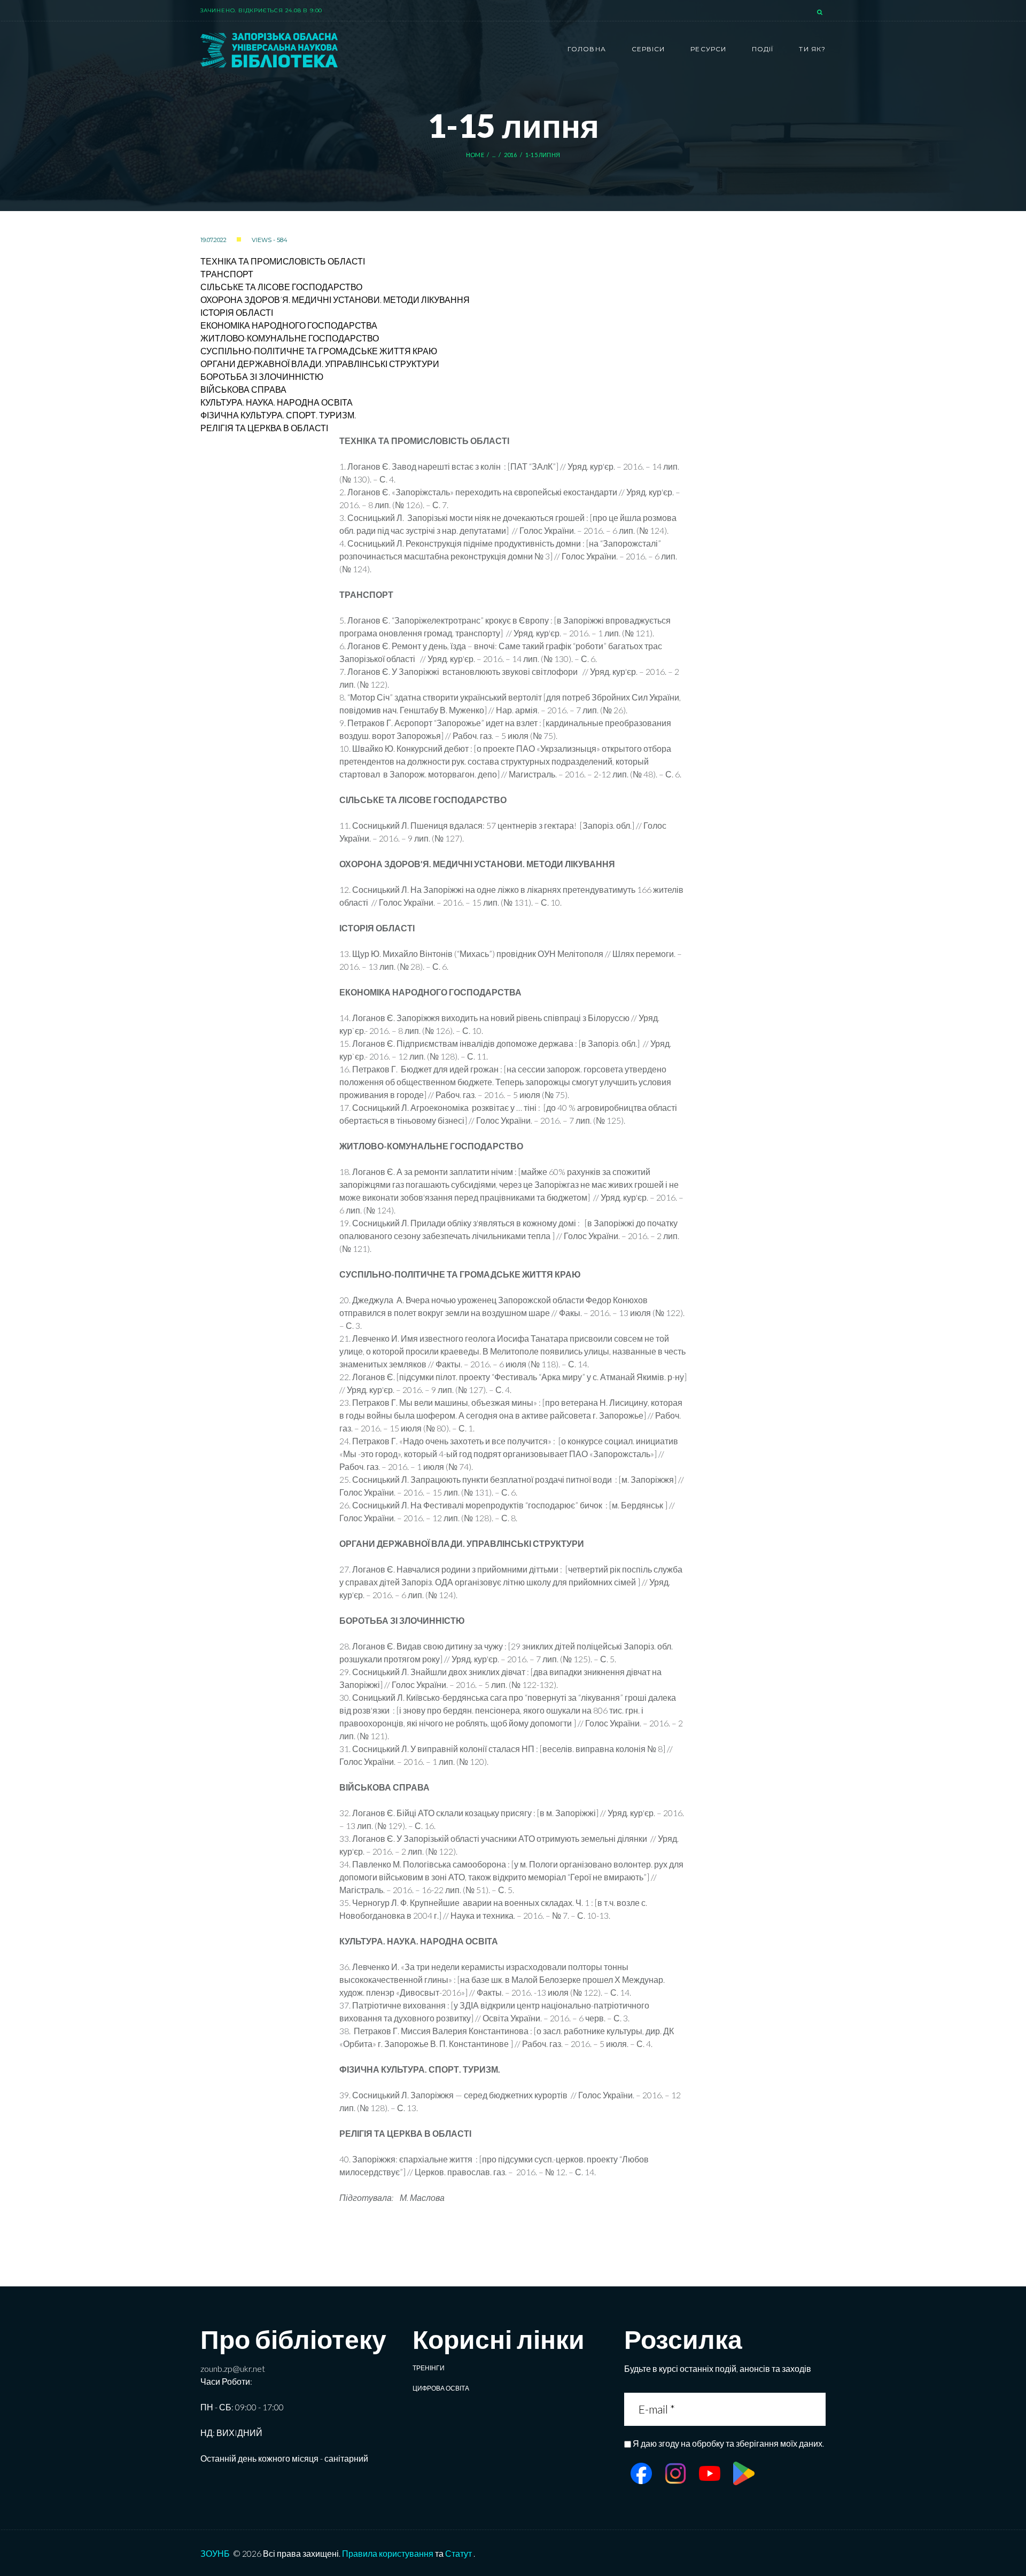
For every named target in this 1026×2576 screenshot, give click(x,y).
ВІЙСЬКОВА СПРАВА (243, 389)
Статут (458, 2553)
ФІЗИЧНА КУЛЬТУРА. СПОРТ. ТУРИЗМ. (278, 415)
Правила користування (388, 2553)
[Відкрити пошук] (821, 13)
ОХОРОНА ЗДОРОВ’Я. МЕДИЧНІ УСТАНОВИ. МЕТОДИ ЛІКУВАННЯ (335, 299)
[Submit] (816, 2409)
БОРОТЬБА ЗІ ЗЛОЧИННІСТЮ (262, 376)
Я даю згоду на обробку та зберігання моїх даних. (728, 2443)
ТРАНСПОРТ (227, 274)
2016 (511, 155)
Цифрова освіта (441, 2388)
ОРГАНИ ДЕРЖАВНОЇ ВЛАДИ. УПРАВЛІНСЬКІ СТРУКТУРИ (320, 364)
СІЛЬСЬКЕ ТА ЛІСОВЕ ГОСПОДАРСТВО (281, 287)
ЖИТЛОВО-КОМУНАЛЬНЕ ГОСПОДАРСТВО (290, 338)
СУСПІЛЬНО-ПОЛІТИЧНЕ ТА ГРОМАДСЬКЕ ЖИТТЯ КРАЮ (319, 351)
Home (475, 155)
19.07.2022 (213, 240)
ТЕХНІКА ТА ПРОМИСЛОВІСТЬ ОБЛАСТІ (283, 261)
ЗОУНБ (215, 2553)
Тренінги (429, 2368)
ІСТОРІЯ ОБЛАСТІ (237, 312)
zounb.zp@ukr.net (233, 2368)
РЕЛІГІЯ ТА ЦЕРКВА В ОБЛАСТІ (264, 428)
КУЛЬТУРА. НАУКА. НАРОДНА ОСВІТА (277, 402)
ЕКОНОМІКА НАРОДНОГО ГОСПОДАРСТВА (289, 325)
